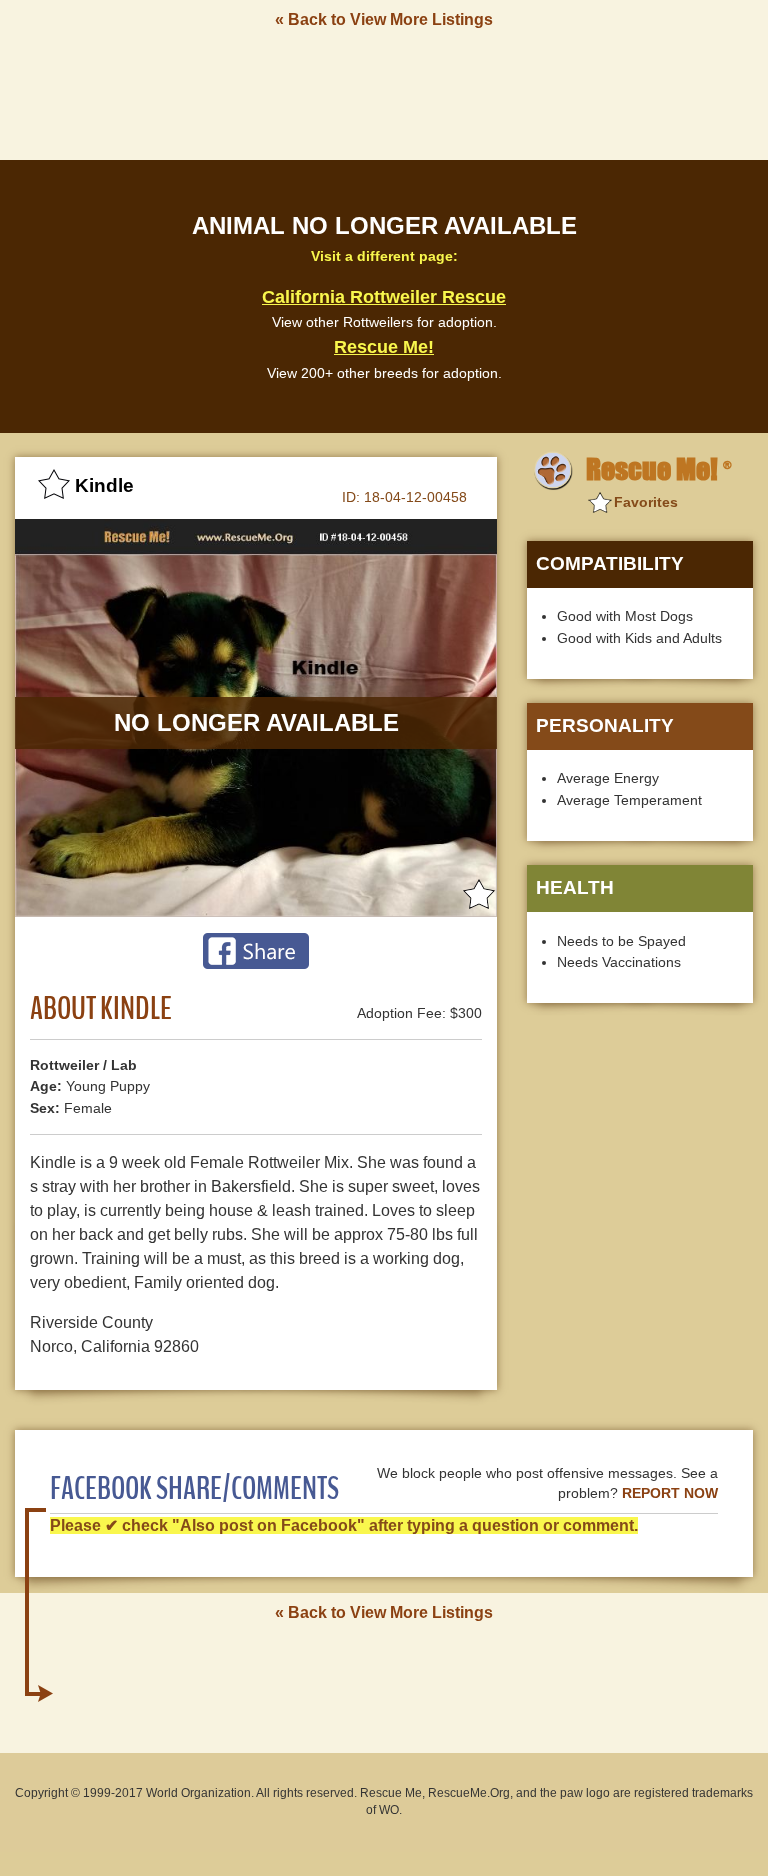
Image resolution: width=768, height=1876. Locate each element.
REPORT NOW (670, 1493)
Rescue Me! (384, 347)
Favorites (646, 502)
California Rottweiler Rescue (384, 297)
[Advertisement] (384, 93)
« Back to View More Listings (384, 19)
